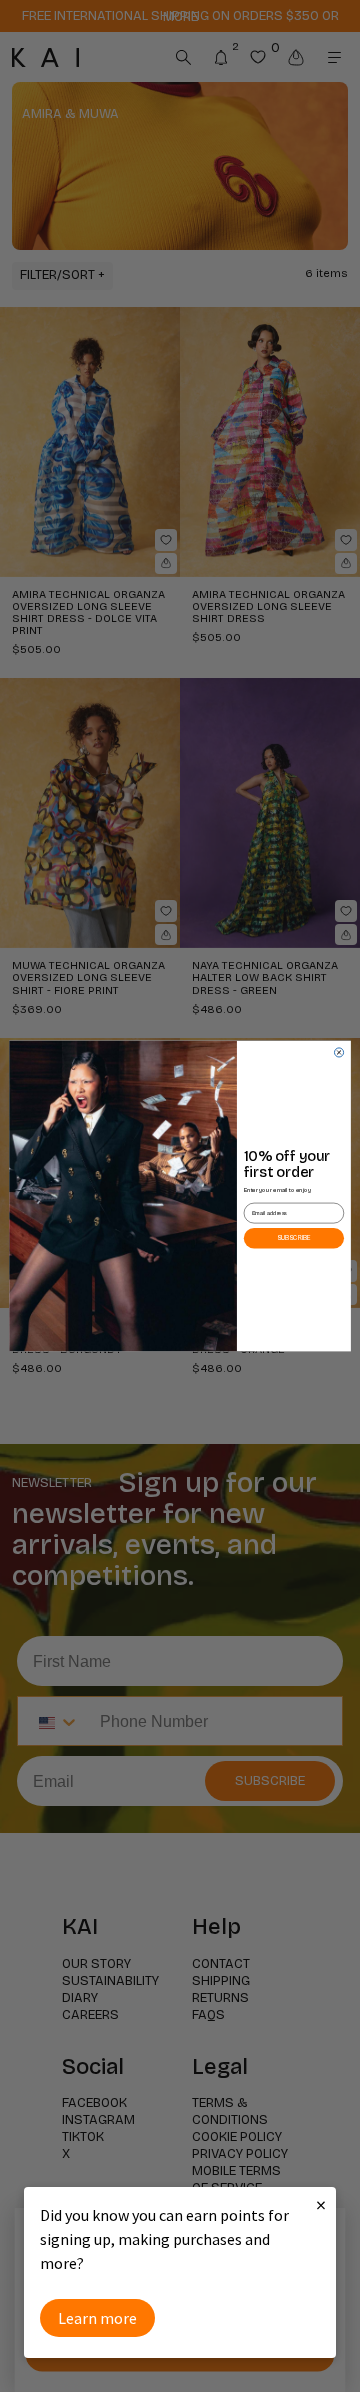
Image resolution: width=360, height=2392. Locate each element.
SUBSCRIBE (294, 1238)
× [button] (321, 2204)
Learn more (97, 2318)
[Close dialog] (338, 1052)
